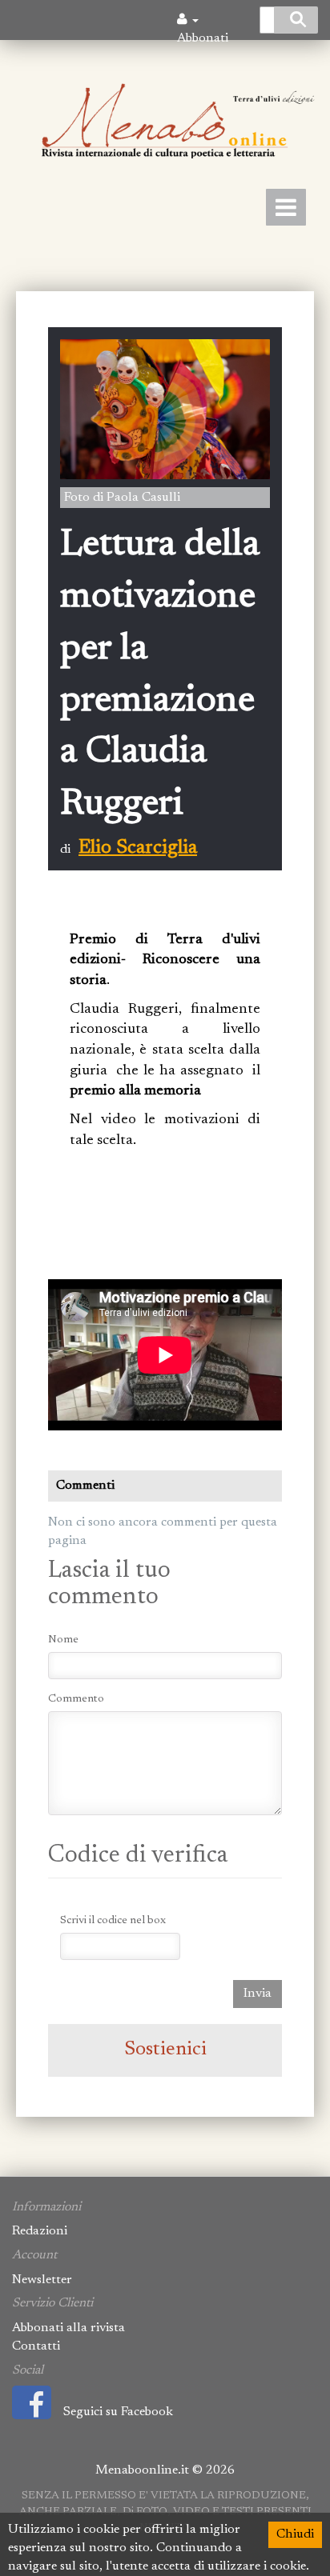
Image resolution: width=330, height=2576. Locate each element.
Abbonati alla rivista (68, 2328)
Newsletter (42, 2280)
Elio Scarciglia (138, 848)
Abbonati (203, 38)
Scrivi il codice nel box (113, 1921)
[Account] (188, 20)
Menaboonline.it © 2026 (165, 2470)
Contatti (36, 2346)
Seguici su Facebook (118, 2412)
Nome (63, 1640)
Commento (76, 1699)
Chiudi (295, 2534)
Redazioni (40, 2231)
